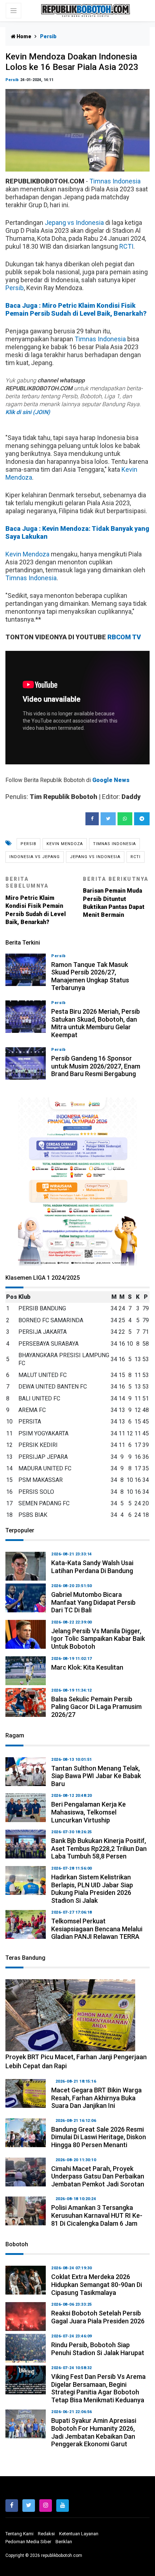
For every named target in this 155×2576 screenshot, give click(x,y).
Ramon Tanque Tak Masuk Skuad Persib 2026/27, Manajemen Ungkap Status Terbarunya (90, 976)
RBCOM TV (124, 637)
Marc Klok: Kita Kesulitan (87, 1667)
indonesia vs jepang (35, 857)
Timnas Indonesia (115, 181)
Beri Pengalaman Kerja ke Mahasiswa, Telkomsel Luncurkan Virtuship (88, 1812)
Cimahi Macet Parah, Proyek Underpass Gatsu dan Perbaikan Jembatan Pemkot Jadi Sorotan (98, 2176)
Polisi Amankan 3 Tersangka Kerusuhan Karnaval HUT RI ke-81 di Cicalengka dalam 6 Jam (97, 2215)
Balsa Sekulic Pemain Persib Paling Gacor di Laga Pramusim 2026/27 (96, 1707)
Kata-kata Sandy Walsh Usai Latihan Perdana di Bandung (92, 1567)
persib (28, 844)
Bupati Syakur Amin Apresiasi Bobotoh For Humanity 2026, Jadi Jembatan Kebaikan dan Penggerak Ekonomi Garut (94, 2432)
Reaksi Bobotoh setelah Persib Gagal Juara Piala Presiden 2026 (98, 2317)
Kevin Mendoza (27, 554)
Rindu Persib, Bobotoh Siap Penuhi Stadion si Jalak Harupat (98, 2349)
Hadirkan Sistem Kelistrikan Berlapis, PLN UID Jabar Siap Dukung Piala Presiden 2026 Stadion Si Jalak (92, 1889)
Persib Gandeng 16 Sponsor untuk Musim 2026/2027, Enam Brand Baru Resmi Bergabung (96, 1066)
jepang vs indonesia (95, 857)
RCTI (126, 246)
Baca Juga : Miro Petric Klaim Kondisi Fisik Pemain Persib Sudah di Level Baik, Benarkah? (76, 309)
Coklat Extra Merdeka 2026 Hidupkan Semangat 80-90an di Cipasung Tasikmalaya (97, 2284)
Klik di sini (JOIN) (28, 412)
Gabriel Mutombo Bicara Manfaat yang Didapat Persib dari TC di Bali (93, 1602)
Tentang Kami (19, 2534)
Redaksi (46, 2534)
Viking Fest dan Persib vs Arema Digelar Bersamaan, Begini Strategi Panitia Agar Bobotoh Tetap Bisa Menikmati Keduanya (98, 2388)
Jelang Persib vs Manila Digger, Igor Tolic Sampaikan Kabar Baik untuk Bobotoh (98, 1639)
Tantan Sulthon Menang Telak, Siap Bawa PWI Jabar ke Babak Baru (96, 1776)
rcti (136, 857)
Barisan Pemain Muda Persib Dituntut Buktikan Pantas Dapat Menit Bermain (116, 897)
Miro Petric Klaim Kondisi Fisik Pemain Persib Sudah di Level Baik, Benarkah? (36, 901)
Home (23, 36)
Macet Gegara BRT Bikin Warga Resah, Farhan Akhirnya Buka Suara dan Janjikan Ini (96, 2098)
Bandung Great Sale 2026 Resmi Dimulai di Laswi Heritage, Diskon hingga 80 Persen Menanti (99, 2137)
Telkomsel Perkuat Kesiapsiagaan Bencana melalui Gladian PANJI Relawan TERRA (97, 1929)
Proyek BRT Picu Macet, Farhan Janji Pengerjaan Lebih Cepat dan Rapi (76, 2061)
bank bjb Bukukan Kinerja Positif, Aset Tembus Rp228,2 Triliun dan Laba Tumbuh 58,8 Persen (99, 1848)
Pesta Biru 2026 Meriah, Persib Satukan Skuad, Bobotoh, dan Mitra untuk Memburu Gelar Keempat (96, 1023)
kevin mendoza (65, 844)
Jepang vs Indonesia (74, 223)
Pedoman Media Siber (28, 2542)
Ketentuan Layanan (79, 2534)
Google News (111, 780)
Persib (12, 80)
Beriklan (64, 2542)
